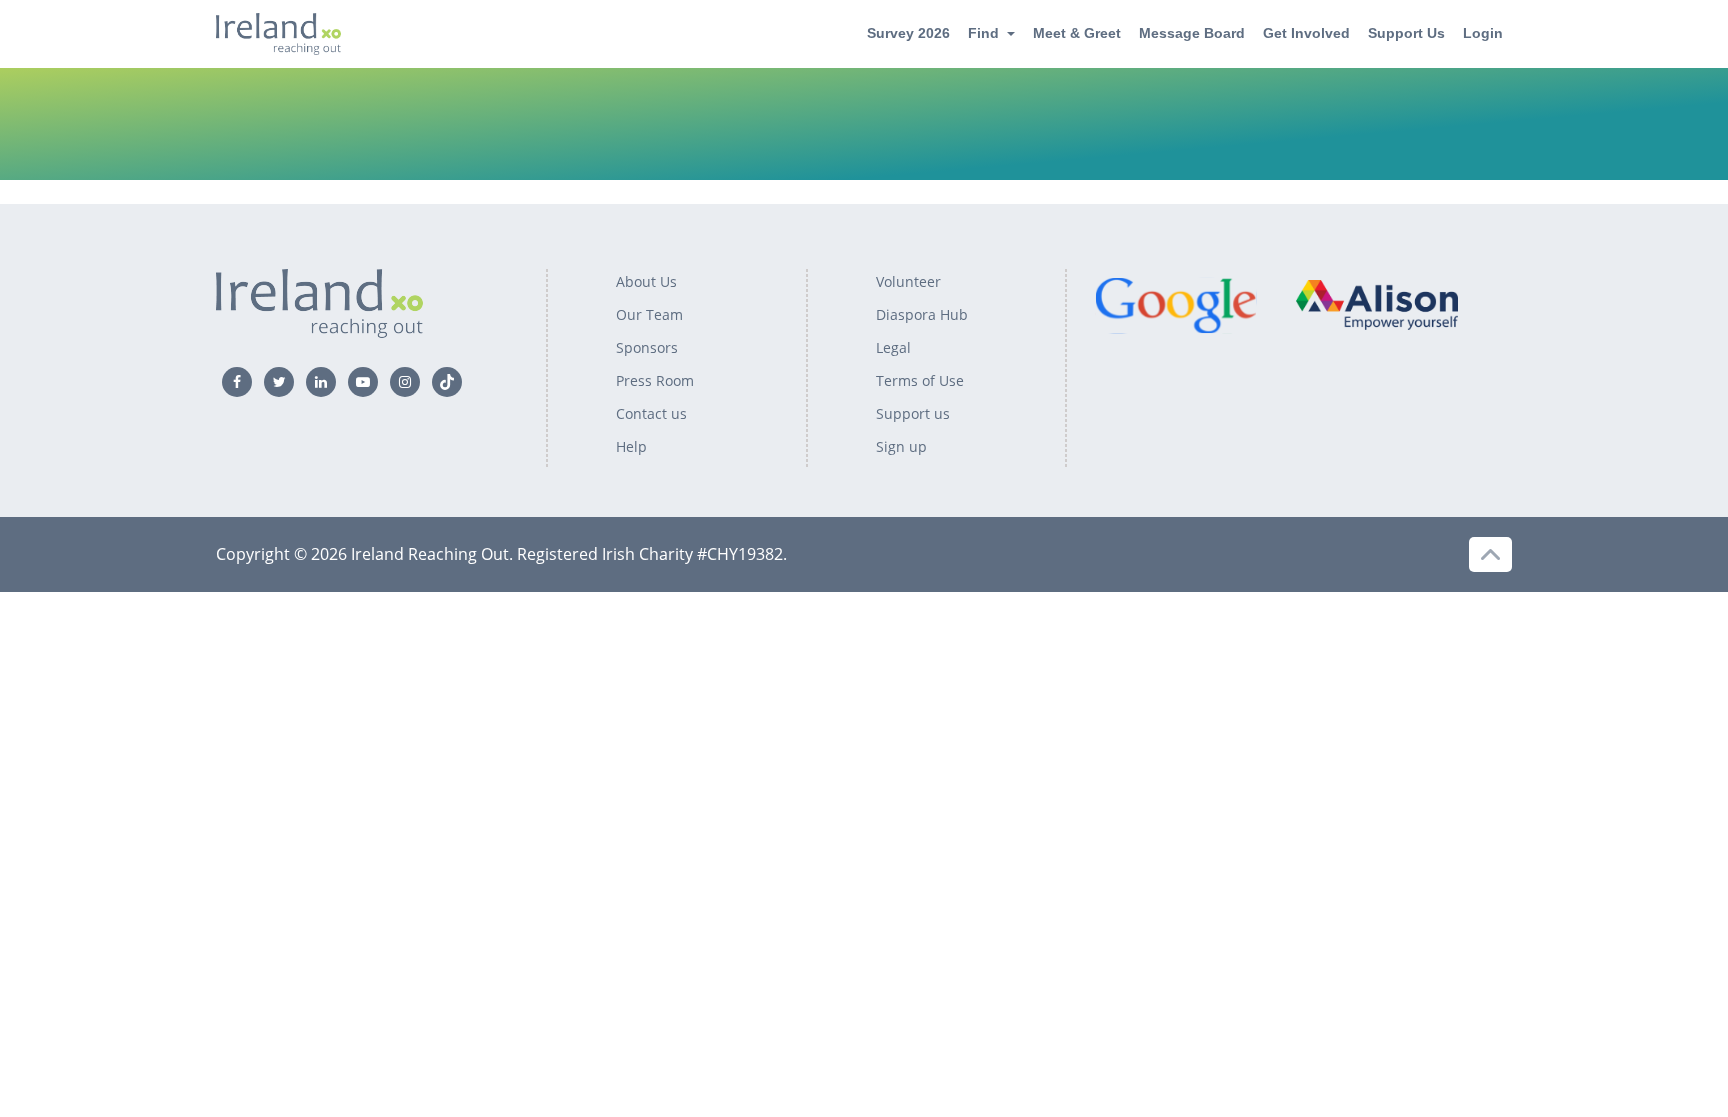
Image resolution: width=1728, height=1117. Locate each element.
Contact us (651, 413)
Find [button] (983, 33)
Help (631, 446)
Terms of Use (920, 380)
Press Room (655, 380)
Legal (893, 347)
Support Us (1406, 33)
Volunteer (908, 281)
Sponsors (647, 347)
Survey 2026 (908, 33)
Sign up (901, 446)
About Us (646, 281)
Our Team (649, 314)
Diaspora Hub (922, 314)
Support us (913, 413)
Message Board (1192, 33)
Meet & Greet (1077, 33)
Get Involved (1306, 33)
